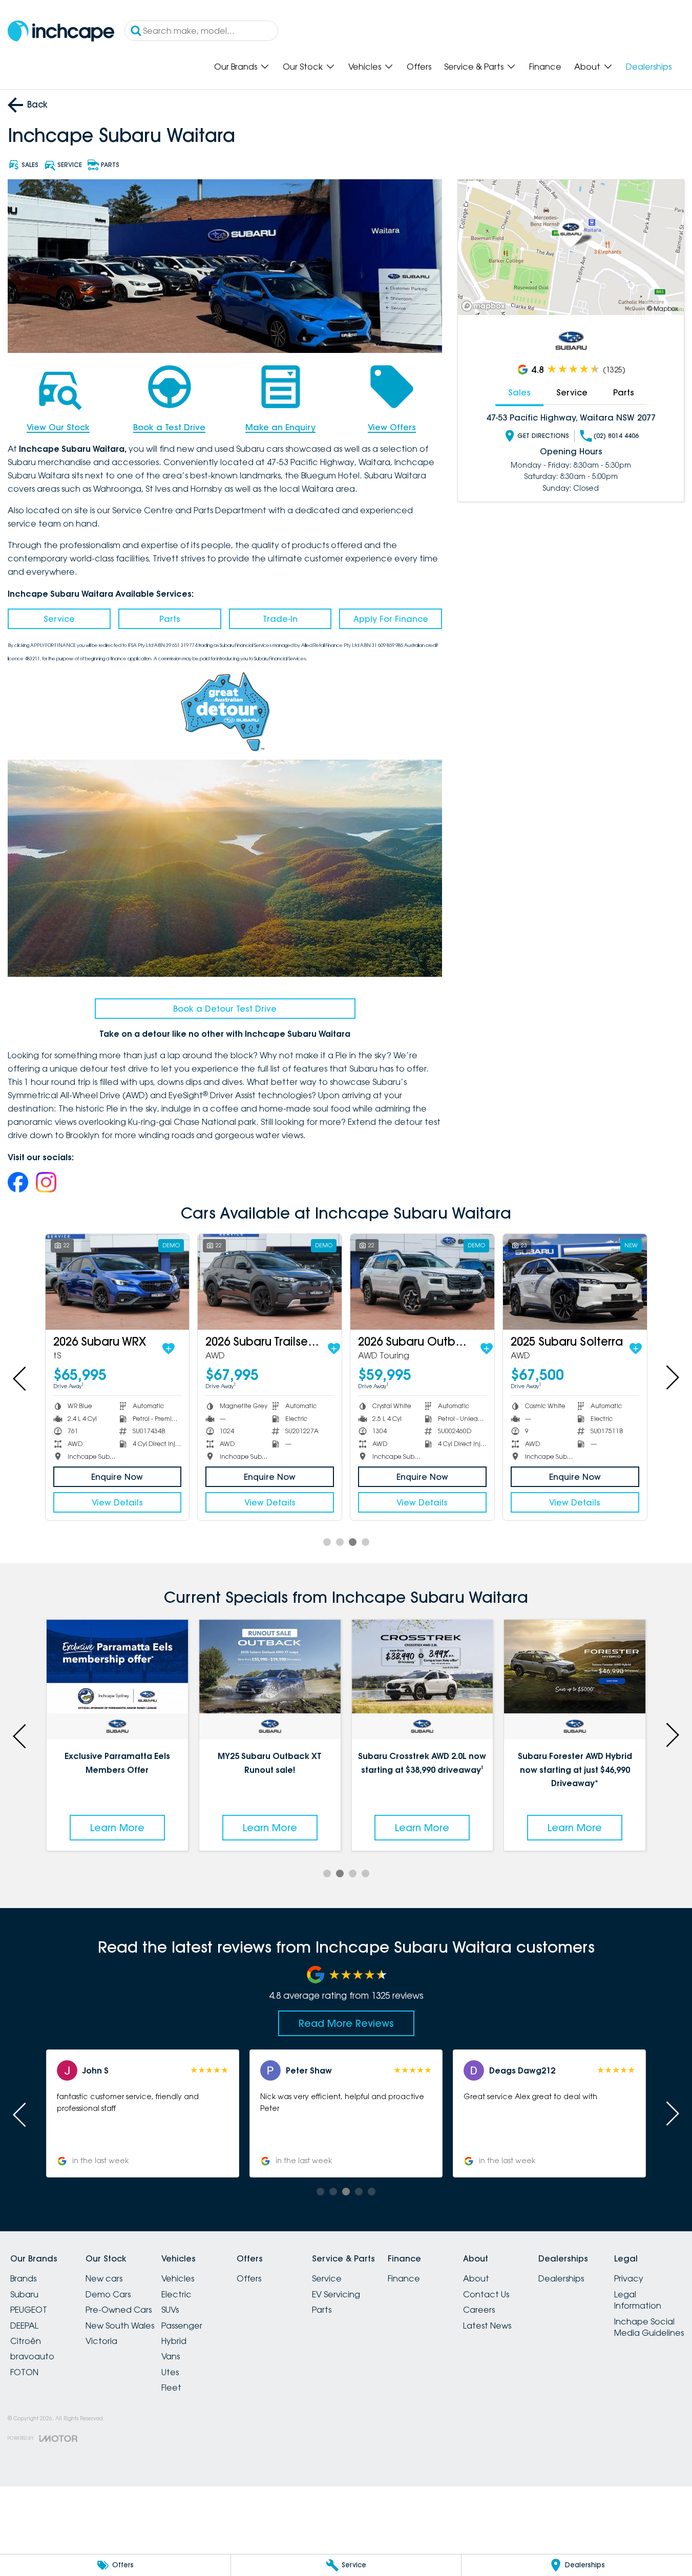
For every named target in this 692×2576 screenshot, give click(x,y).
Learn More (141, 1828)
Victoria (101, 2341)
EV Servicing (336, 2294)
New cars (104, 2278)
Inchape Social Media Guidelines (649, 2327)
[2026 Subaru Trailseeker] (270, 1282)
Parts (170, 619)
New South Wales (120, 2326)
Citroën (26, 2341)
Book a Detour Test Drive (225, 1009)
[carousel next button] (672, 1377)
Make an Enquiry (280, 427)
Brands (23, 2278)
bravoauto (32, 2356)
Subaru (24, 2294)
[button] (226, 2113)
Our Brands (236, 67)
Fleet (171, 2387)
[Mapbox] (486, 306)
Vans (171, 2356)
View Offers (392, 427)
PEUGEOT (29, 2310)
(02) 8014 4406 (616, 436)
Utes (170, 2372)
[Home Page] (61, 31)
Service (59, 619)
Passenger (182, 2326)
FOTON (24, 2372)
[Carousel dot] (327, 1542)
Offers (419, 67)
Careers (479, 2310)
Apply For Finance (391, 619)
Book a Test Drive (169, 427)
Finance (545, 67)
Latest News (487, 2326)
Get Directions (543, 436)
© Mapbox (663, 309)
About (587, 67)
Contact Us (486, 2294)
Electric (176, 2294)
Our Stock (303, 67)
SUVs (170, 2310)
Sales (519, 392)
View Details (117, 1502)
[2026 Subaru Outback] (422, 1282)
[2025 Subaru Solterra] (575, 1282)
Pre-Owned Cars (119, 2310)
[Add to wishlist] (169, 1349)
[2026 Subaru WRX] (118, 1282)
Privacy (629, 2278)
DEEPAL (24, 2326)
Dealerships (649, 67)
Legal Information (638, 2300)
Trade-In (280, 619)
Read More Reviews (346, 2023)
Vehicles (365, 67)
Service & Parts (474, 67)
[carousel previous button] (20, 1377)
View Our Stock (58, 427)
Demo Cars (108, 2294)
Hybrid (174, 2341)
